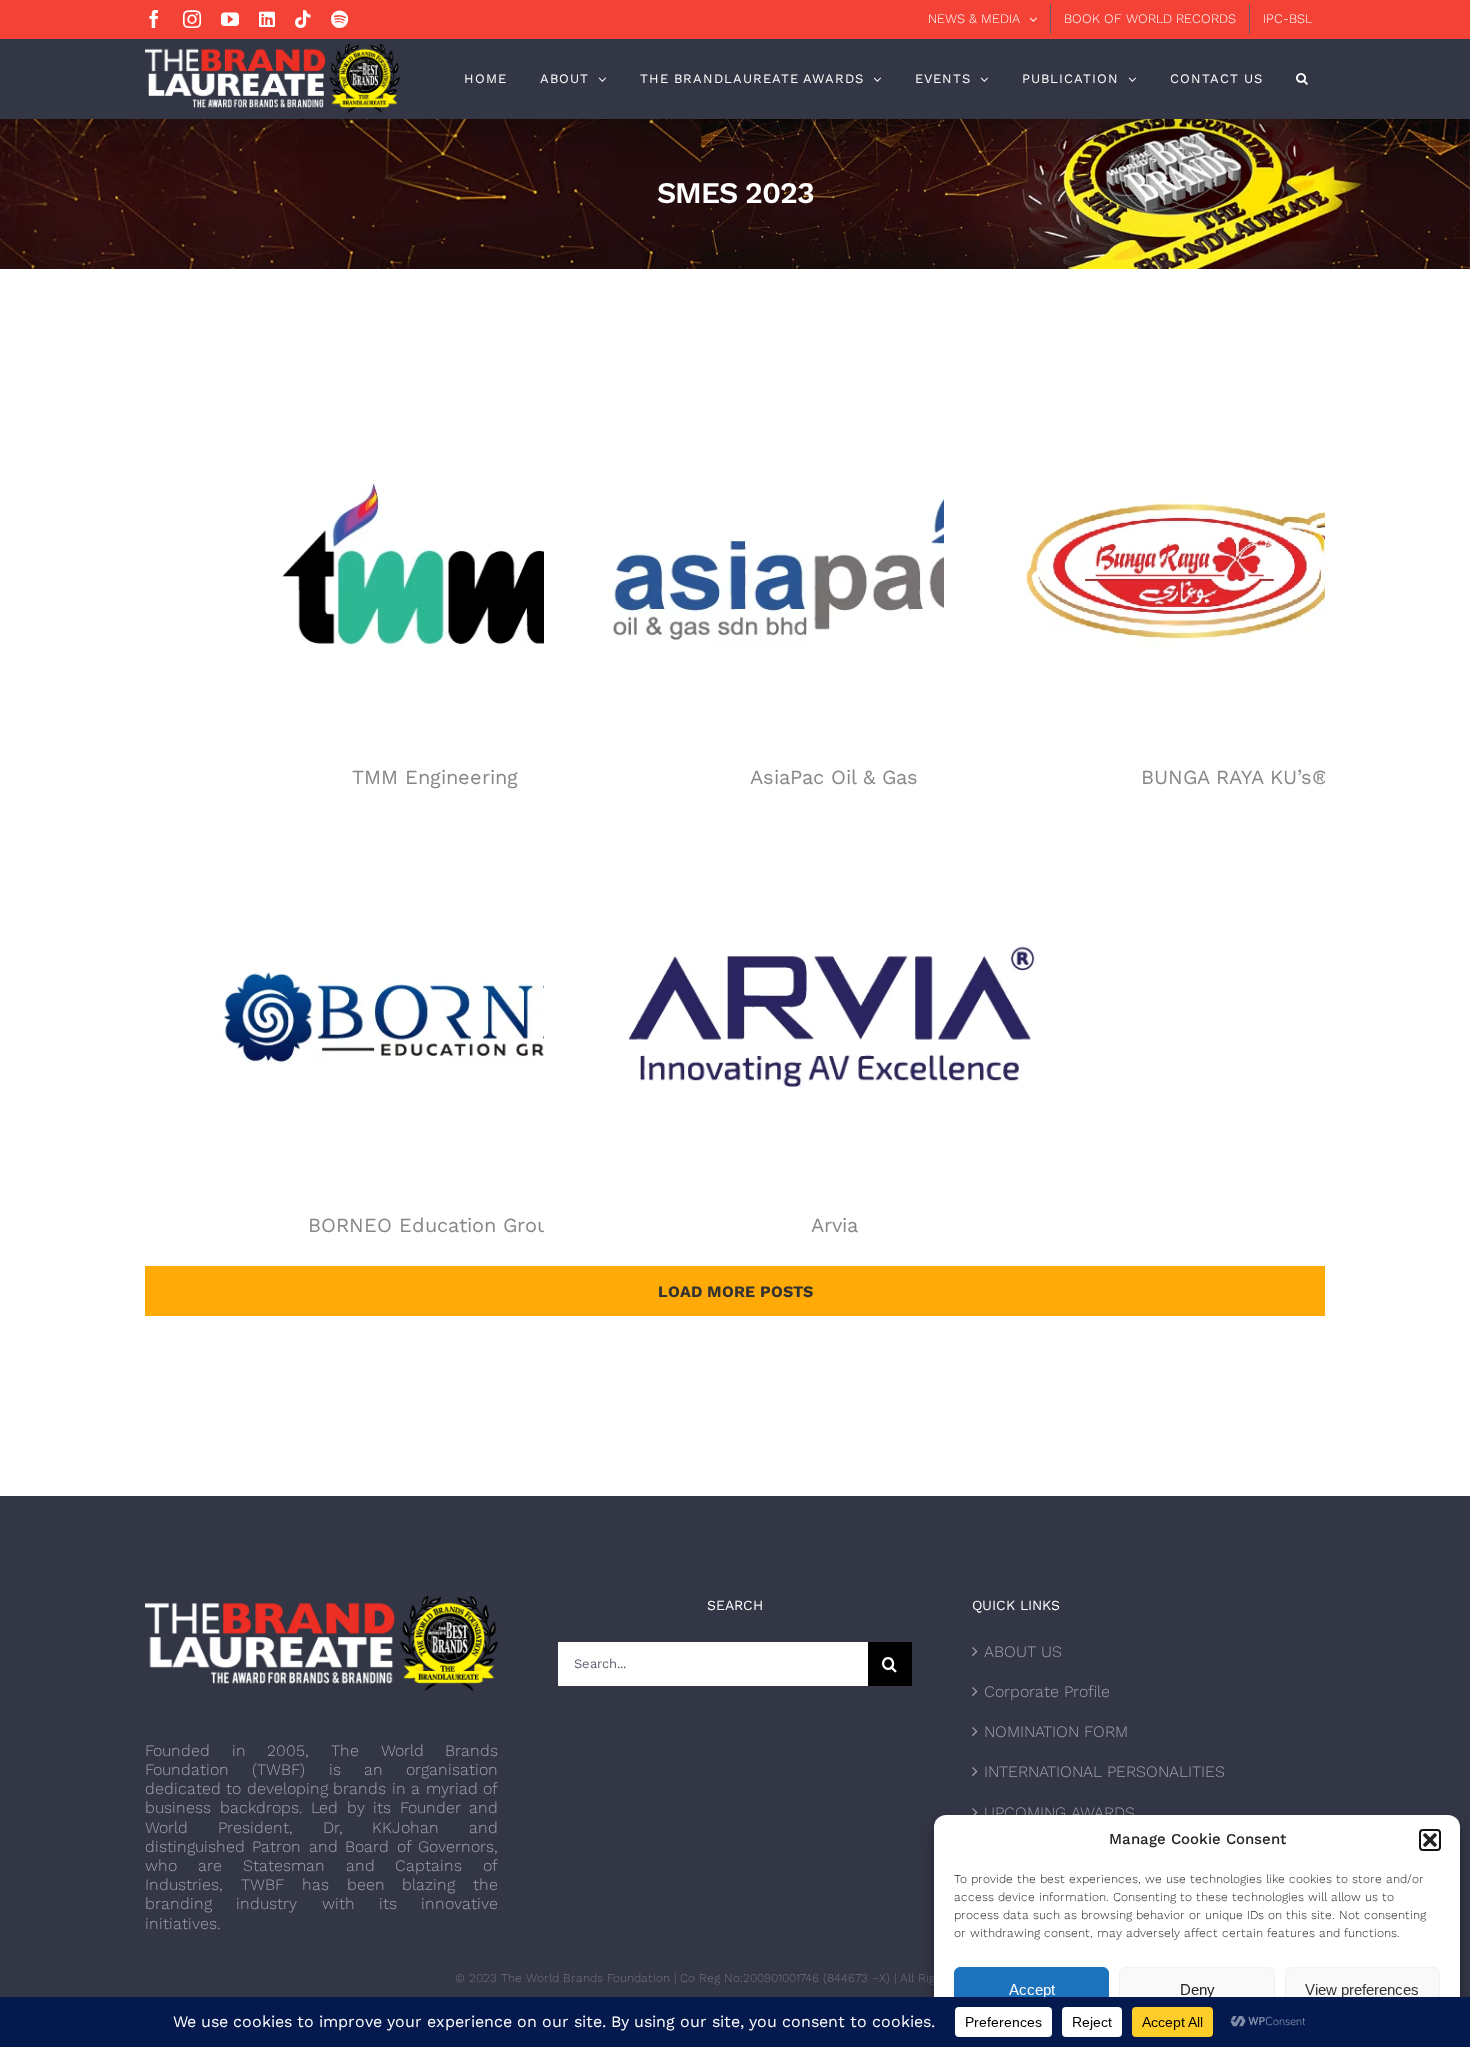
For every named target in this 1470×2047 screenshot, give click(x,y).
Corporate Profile (1047, 1691)
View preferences (1362, 1989)
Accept (1032, 1989)
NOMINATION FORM (1056, 1731)
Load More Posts (735, 1291)
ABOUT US (1023, 1651)
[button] (1430, 1840)
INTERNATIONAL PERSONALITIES (1104, 1771)
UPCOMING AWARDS (1059, 1812)
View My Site (435, 376)
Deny (1197, 1989)
